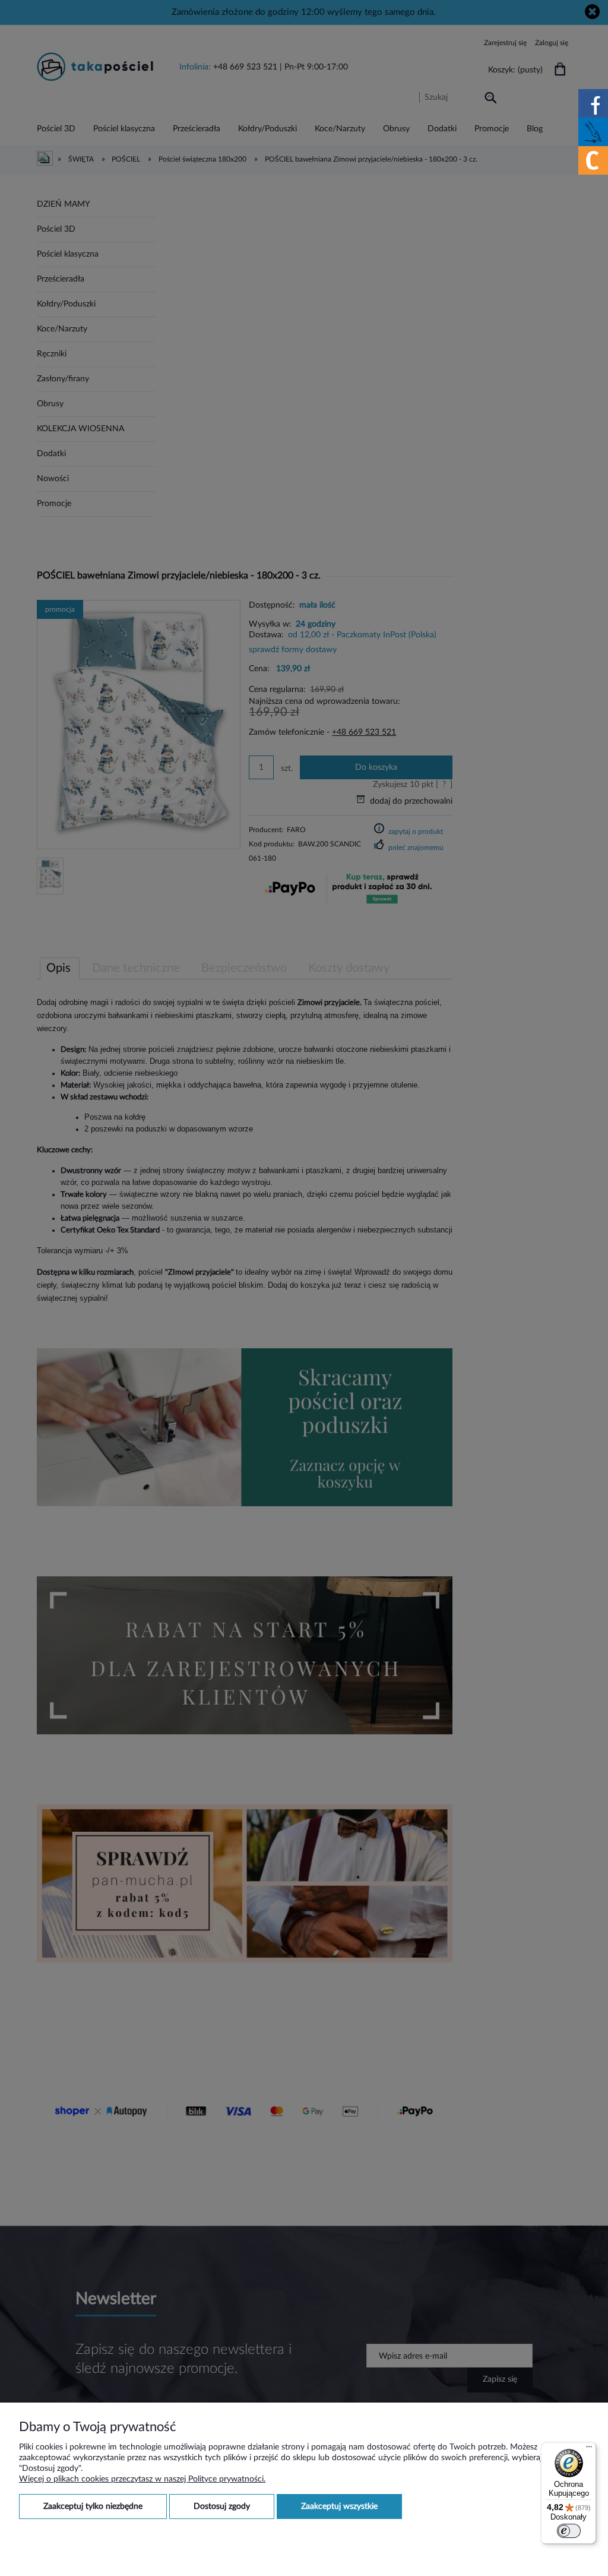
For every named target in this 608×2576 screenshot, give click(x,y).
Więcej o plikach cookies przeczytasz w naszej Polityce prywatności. (142, 2479)
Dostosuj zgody (222, 2507)
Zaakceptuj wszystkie (339, 2507)
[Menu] (589, 2449)
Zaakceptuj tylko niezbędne (93, 2507)
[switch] (569, 2531)
